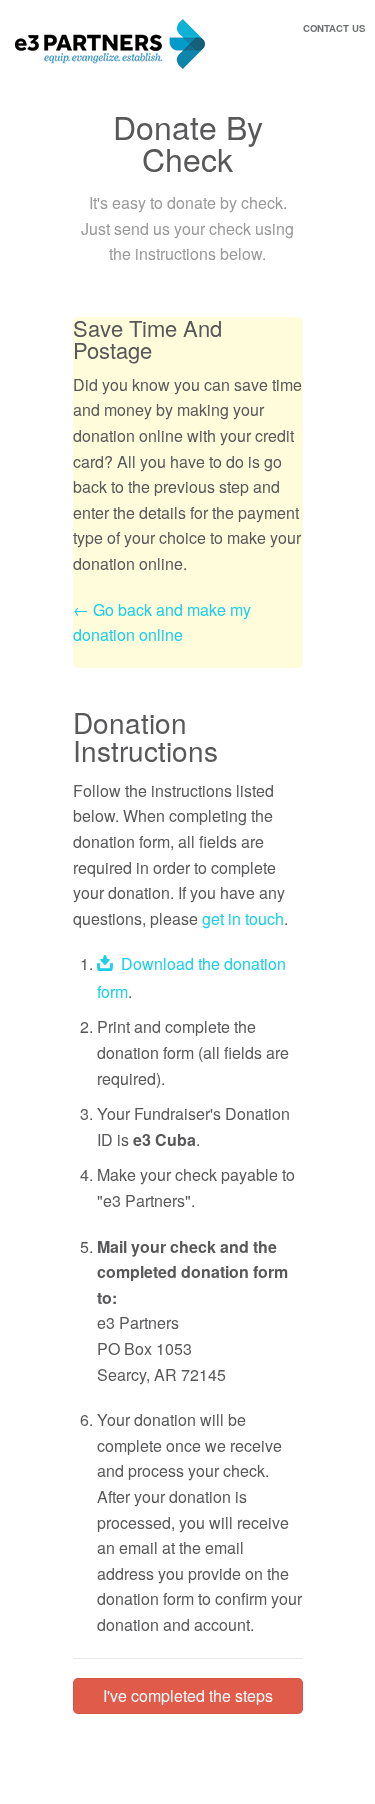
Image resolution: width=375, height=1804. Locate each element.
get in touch (243, 918)
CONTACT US (334, 28)
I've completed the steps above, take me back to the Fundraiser (187, 1699)
